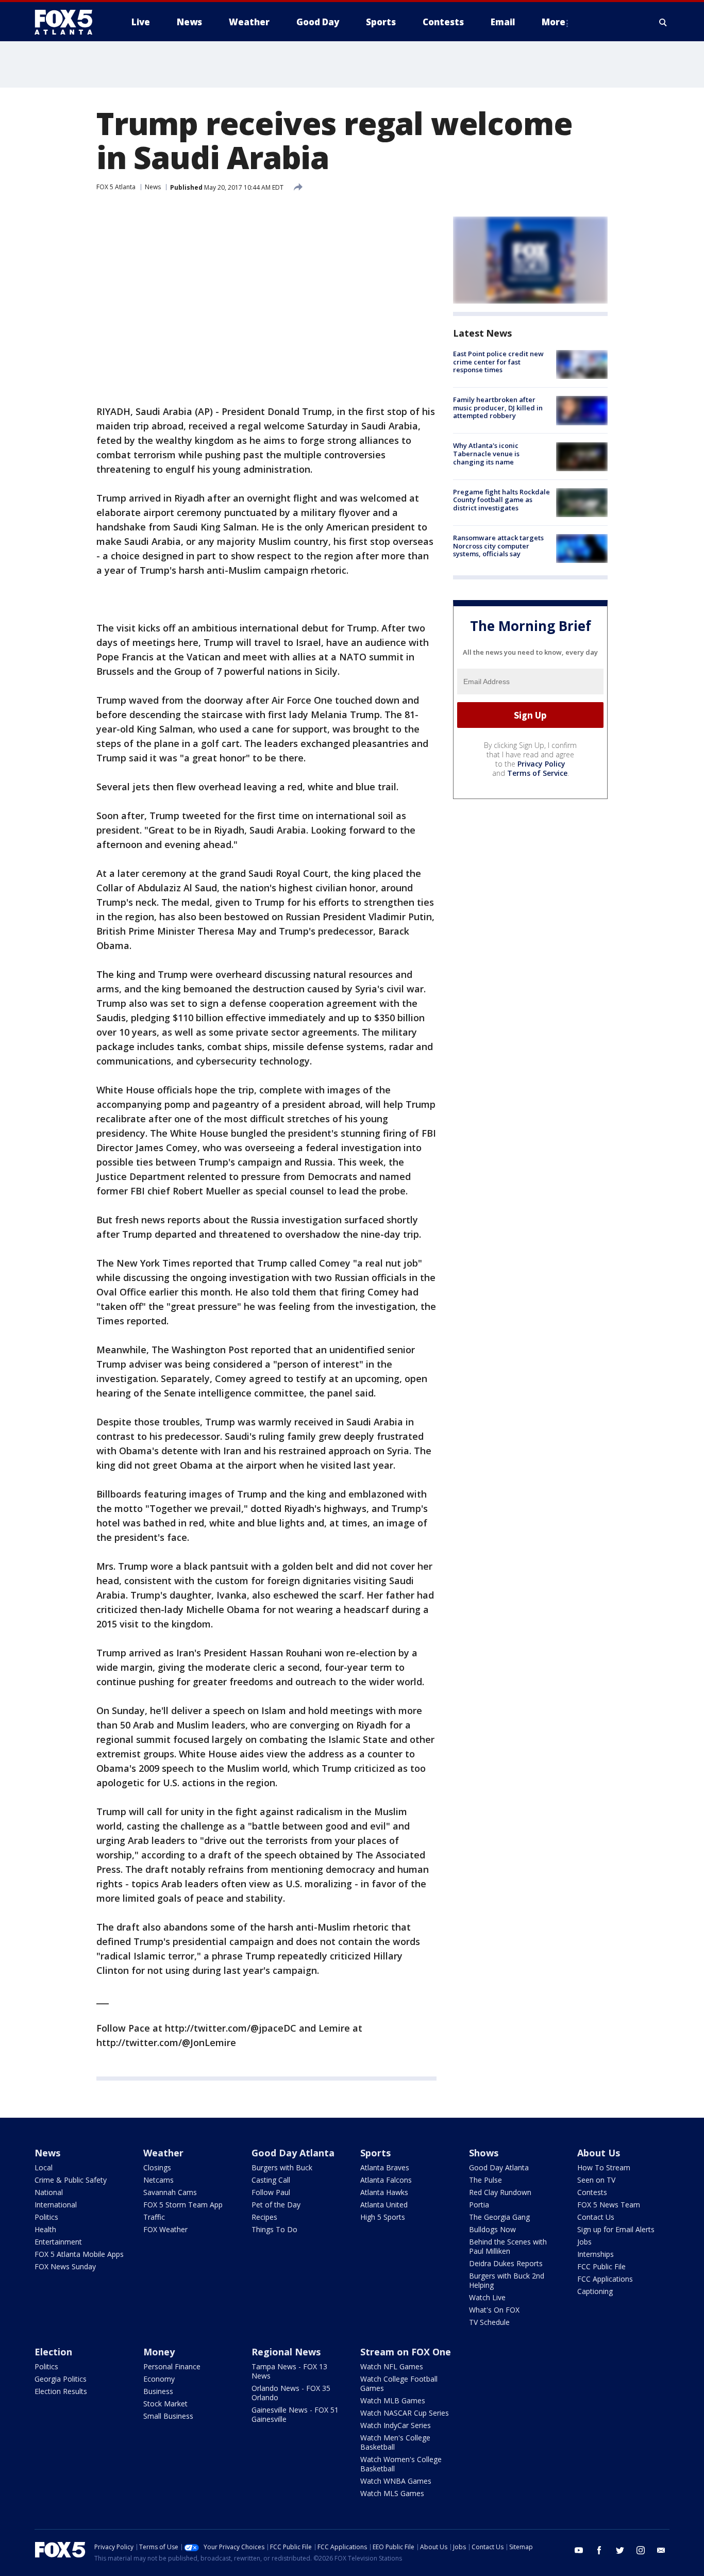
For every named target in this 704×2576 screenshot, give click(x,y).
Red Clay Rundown (500, 2192)
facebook (599, 2550)
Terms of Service (537, 773)
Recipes (264, 2217)
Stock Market (165, 2404)
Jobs (584, 2242)
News (153, 187)
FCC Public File (601, 2266)
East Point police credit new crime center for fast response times (498, 362)
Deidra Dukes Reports (506, 2263)
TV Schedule (489, 2322)
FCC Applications (605, 2279)
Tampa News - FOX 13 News (289, 2371)
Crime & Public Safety (71, 2180)
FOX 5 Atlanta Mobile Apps (79, 2254)
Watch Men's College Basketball (395, 2442)
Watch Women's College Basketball (401, 2464)
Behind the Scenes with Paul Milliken (508, 2246)
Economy (159, 2379)
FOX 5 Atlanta (116, 187)
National (49, 2192)
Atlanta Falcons (386, 2180)
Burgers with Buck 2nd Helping (507, 2280)
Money (159, 2352)
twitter (620, 2550)
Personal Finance (172, 2366)
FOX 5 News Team (609, 2205)
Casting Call (271, 2180)
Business (158, 2391)
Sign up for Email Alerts (616, 2229)
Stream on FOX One (406, 2352)
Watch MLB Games (393, 2400)
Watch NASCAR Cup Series (405, 2413)
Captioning (595, 2291)
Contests (592, 2192)
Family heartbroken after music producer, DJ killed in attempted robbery (498, 408)
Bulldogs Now (492, 2229)
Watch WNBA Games (396, 2481)
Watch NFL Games (392, 2366)
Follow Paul (271, 2192)
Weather (163, 2153)
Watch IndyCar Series (396, 2425)
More (554, 22)
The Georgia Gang (499, 2217)
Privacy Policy (541, 764)
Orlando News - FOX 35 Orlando (291, 2393)
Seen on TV (596, 2180)
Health (45, 2229)
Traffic (154, 2217)
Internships (596, 2254)
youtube (579, 2550)
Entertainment (58, 2242)
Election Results (61, 2391)
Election (53, 2352)
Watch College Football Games (399, 2383)
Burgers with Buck (282, 2167)
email (661, 2550)
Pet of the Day (276, 2205)
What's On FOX (494, 2310)
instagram (641, 2550)
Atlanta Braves (385, 2167)
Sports (375, 2153)
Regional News (286, 2352)
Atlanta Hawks (384, 2192)
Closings (157, 2167)
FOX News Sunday (65, 2266)
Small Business (168, 2416)
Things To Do (274, 2229)
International (56, 2205)
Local (44, 2167)
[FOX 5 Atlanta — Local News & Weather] (69, 22)
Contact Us (596, 2217)
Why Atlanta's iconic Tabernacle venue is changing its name (486, 454)
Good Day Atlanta (293, 2153)
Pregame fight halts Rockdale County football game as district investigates (501, 500)
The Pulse (485, 2180)
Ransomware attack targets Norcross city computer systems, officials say (498, 546)
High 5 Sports (383, 2217)
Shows (484, 2153)
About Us (599, 2153)
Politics (46, 2217)
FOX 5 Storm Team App (183, 2205)
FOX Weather (165, 2229)
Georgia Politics (61, 2379)
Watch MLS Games (392, 2493)
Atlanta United (384, 2205)
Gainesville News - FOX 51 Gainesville (295, 2414)
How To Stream (604, 2167)
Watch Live (487, 2297)
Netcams (158, 2180)
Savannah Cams (170, 2192)
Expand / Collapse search (663, 22)
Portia (479, 2205)
